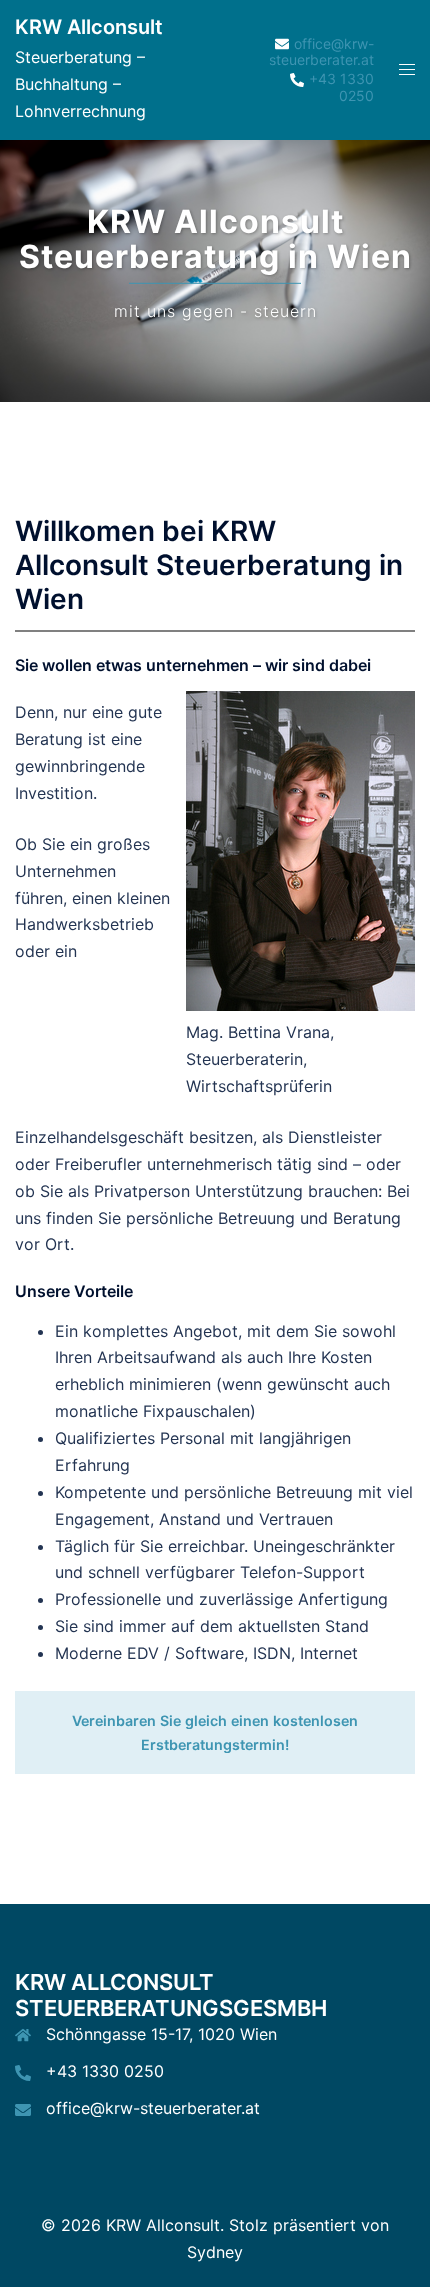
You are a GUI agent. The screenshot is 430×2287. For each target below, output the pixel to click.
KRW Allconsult (89, 27)
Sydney (215, 2252)
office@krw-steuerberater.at (153, 2108)
